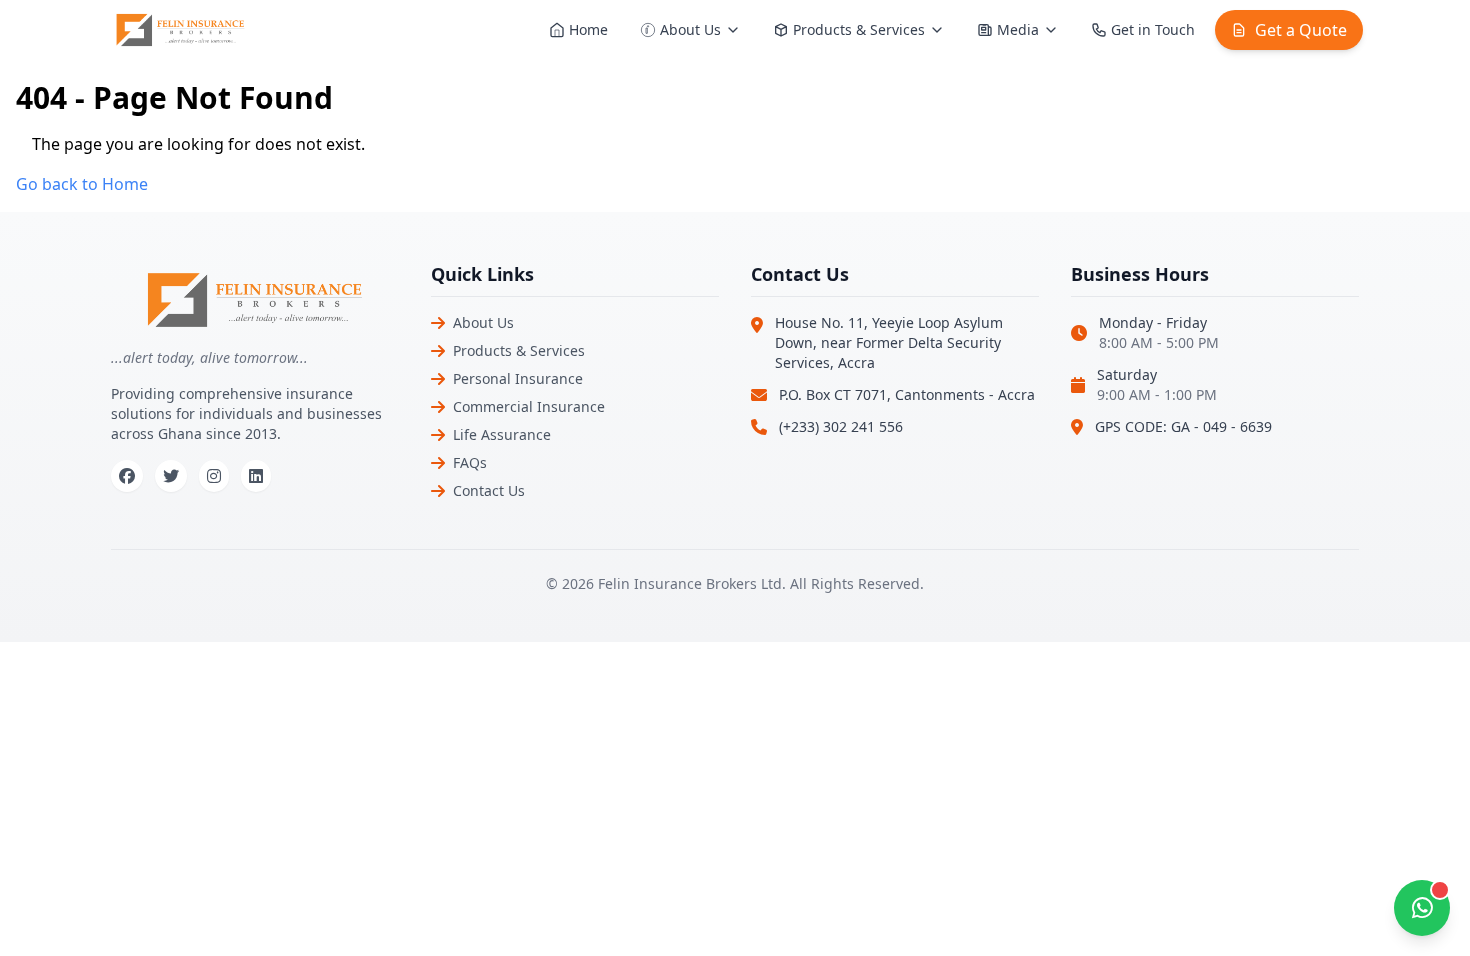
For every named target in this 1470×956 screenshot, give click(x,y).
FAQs (470, 462)
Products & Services (519, 350)
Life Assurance (502, 434)
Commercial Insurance (529, 406)
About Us (483, 322)
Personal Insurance (518, 378)
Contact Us (489, 490)
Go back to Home (82, 184)
